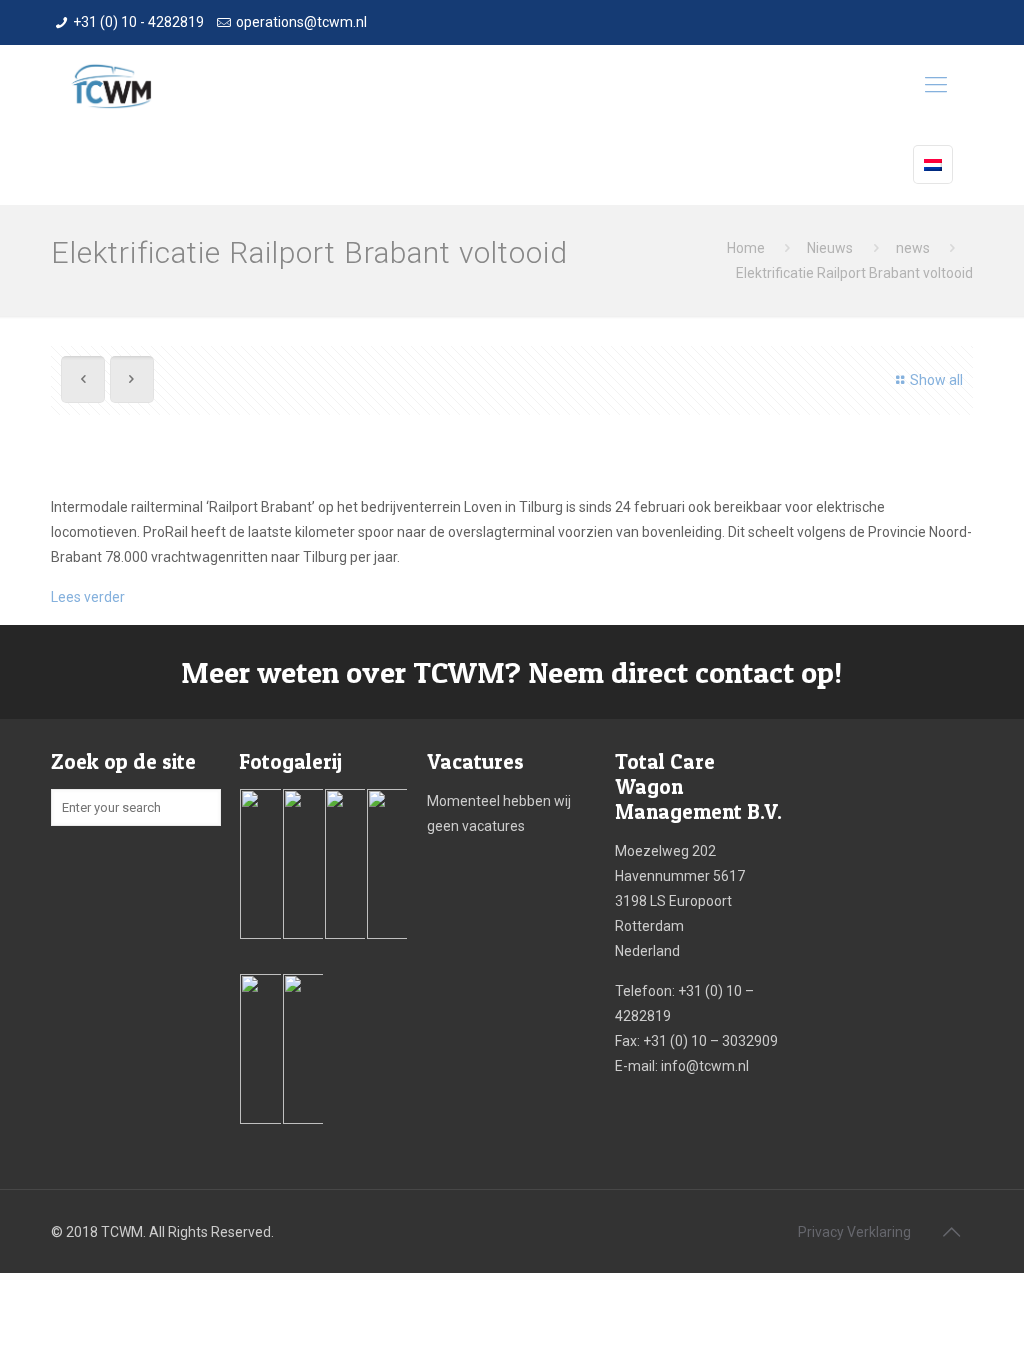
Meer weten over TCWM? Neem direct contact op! (511, 672)
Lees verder (88, 597)
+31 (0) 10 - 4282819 (138, 22)
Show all (936, 380)
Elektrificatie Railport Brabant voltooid (854, 273)
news (913, 248)
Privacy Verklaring (854, 1232)
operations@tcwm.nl (301, 22)
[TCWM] (111, 85)
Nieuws (830, 248)
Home (746, 248)
